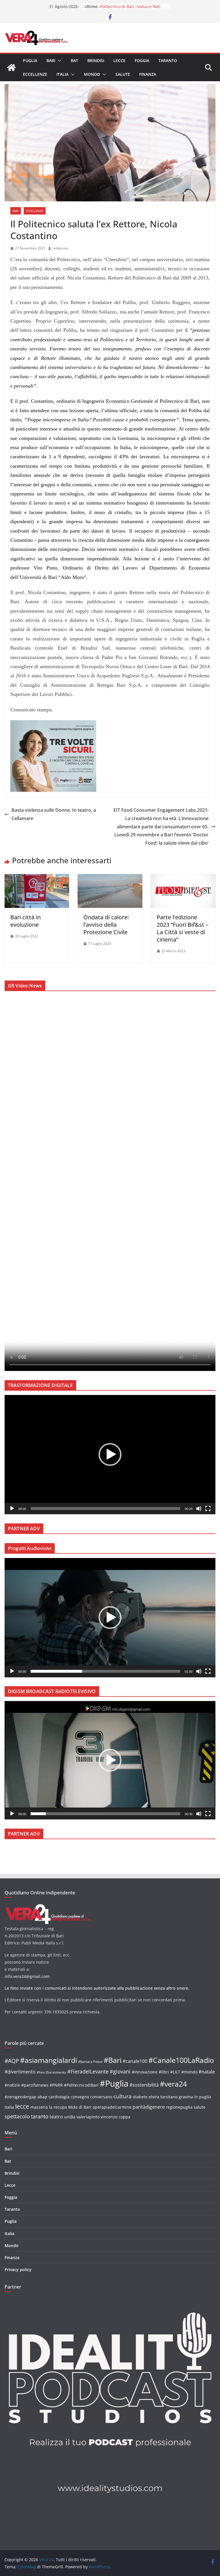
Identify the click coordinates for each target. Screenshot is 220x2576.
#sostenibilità (144, 2085)
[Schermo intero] (208, 1509)
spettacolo (17, 2116)
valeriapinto (88, 2117)
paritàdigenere (149, 2107)
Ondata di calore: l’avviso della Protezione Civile (106, 925)
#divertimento (20, 2072)
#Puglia (114, 2083)
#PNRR (56, 2085)
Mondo (92, 74)
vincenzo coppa (115, 2117)
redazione (60, 248)
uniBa (70, 2117)
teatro (56, 2117)
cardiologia (59, 2097)
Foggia (142, 60)
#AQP (12, 2061)
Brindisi (96, 60)
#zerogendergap (20, 2097)
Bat (74, 60)
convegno (80, 2097)
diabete (140, 2097)
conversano (101, 2097)
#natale (207, 2072)
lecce (22, 2106)
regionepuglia (179, 2107)
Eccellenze (35, 74)
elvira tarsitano (163, 2097)
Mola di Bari (80, 2107)
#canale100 (135, 2061)
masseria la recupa (49, 2107)
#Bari (113, 2060)
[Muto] (199, 1509)
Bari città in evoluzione (25, 921)
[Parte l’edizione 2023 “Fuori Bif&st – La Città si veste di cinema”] (183, 878)
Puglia (30, 60)
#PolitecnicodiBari (81, 2085)
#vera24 (173, 2084)
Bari (51, 60)
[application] (110, 1455)
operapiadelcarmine (112, 2107)
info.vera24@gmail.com (27, 1976)
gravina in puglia (195, 2097)
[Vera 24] (11, 68)
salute (200, 2107)
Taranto (168, 60)
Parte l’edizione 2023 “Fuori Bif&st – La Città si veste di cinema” (183, 928)
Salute (123, 74)
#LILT (175, 2072)
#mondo (189, 2072)
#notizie (12, 2085)
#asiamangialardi (49, 2060)
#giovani (120, 2071)
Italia (62, 74)
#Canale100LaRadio (181, 2060)
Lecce (119, 60)
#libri (164, 2072)
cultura (123, 2096)
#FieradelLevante (88, 2071)
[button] (58, 61)
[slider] (105, 1509)
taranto (40, 2116)
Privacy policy (18, 2270)
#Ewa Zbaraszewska (51, 2072)
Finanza (148, 74)
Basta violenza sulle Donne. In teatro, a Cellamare (54, 814)
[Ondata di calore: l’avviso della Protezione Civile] (110, 878)
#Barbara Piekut (90, 2062)
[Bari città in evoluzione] (37, 878)
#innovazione (145, 2072)
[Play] (12, 1509)
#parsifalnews (35, 2085)
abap (42, 2097)
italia (9, 2107)
